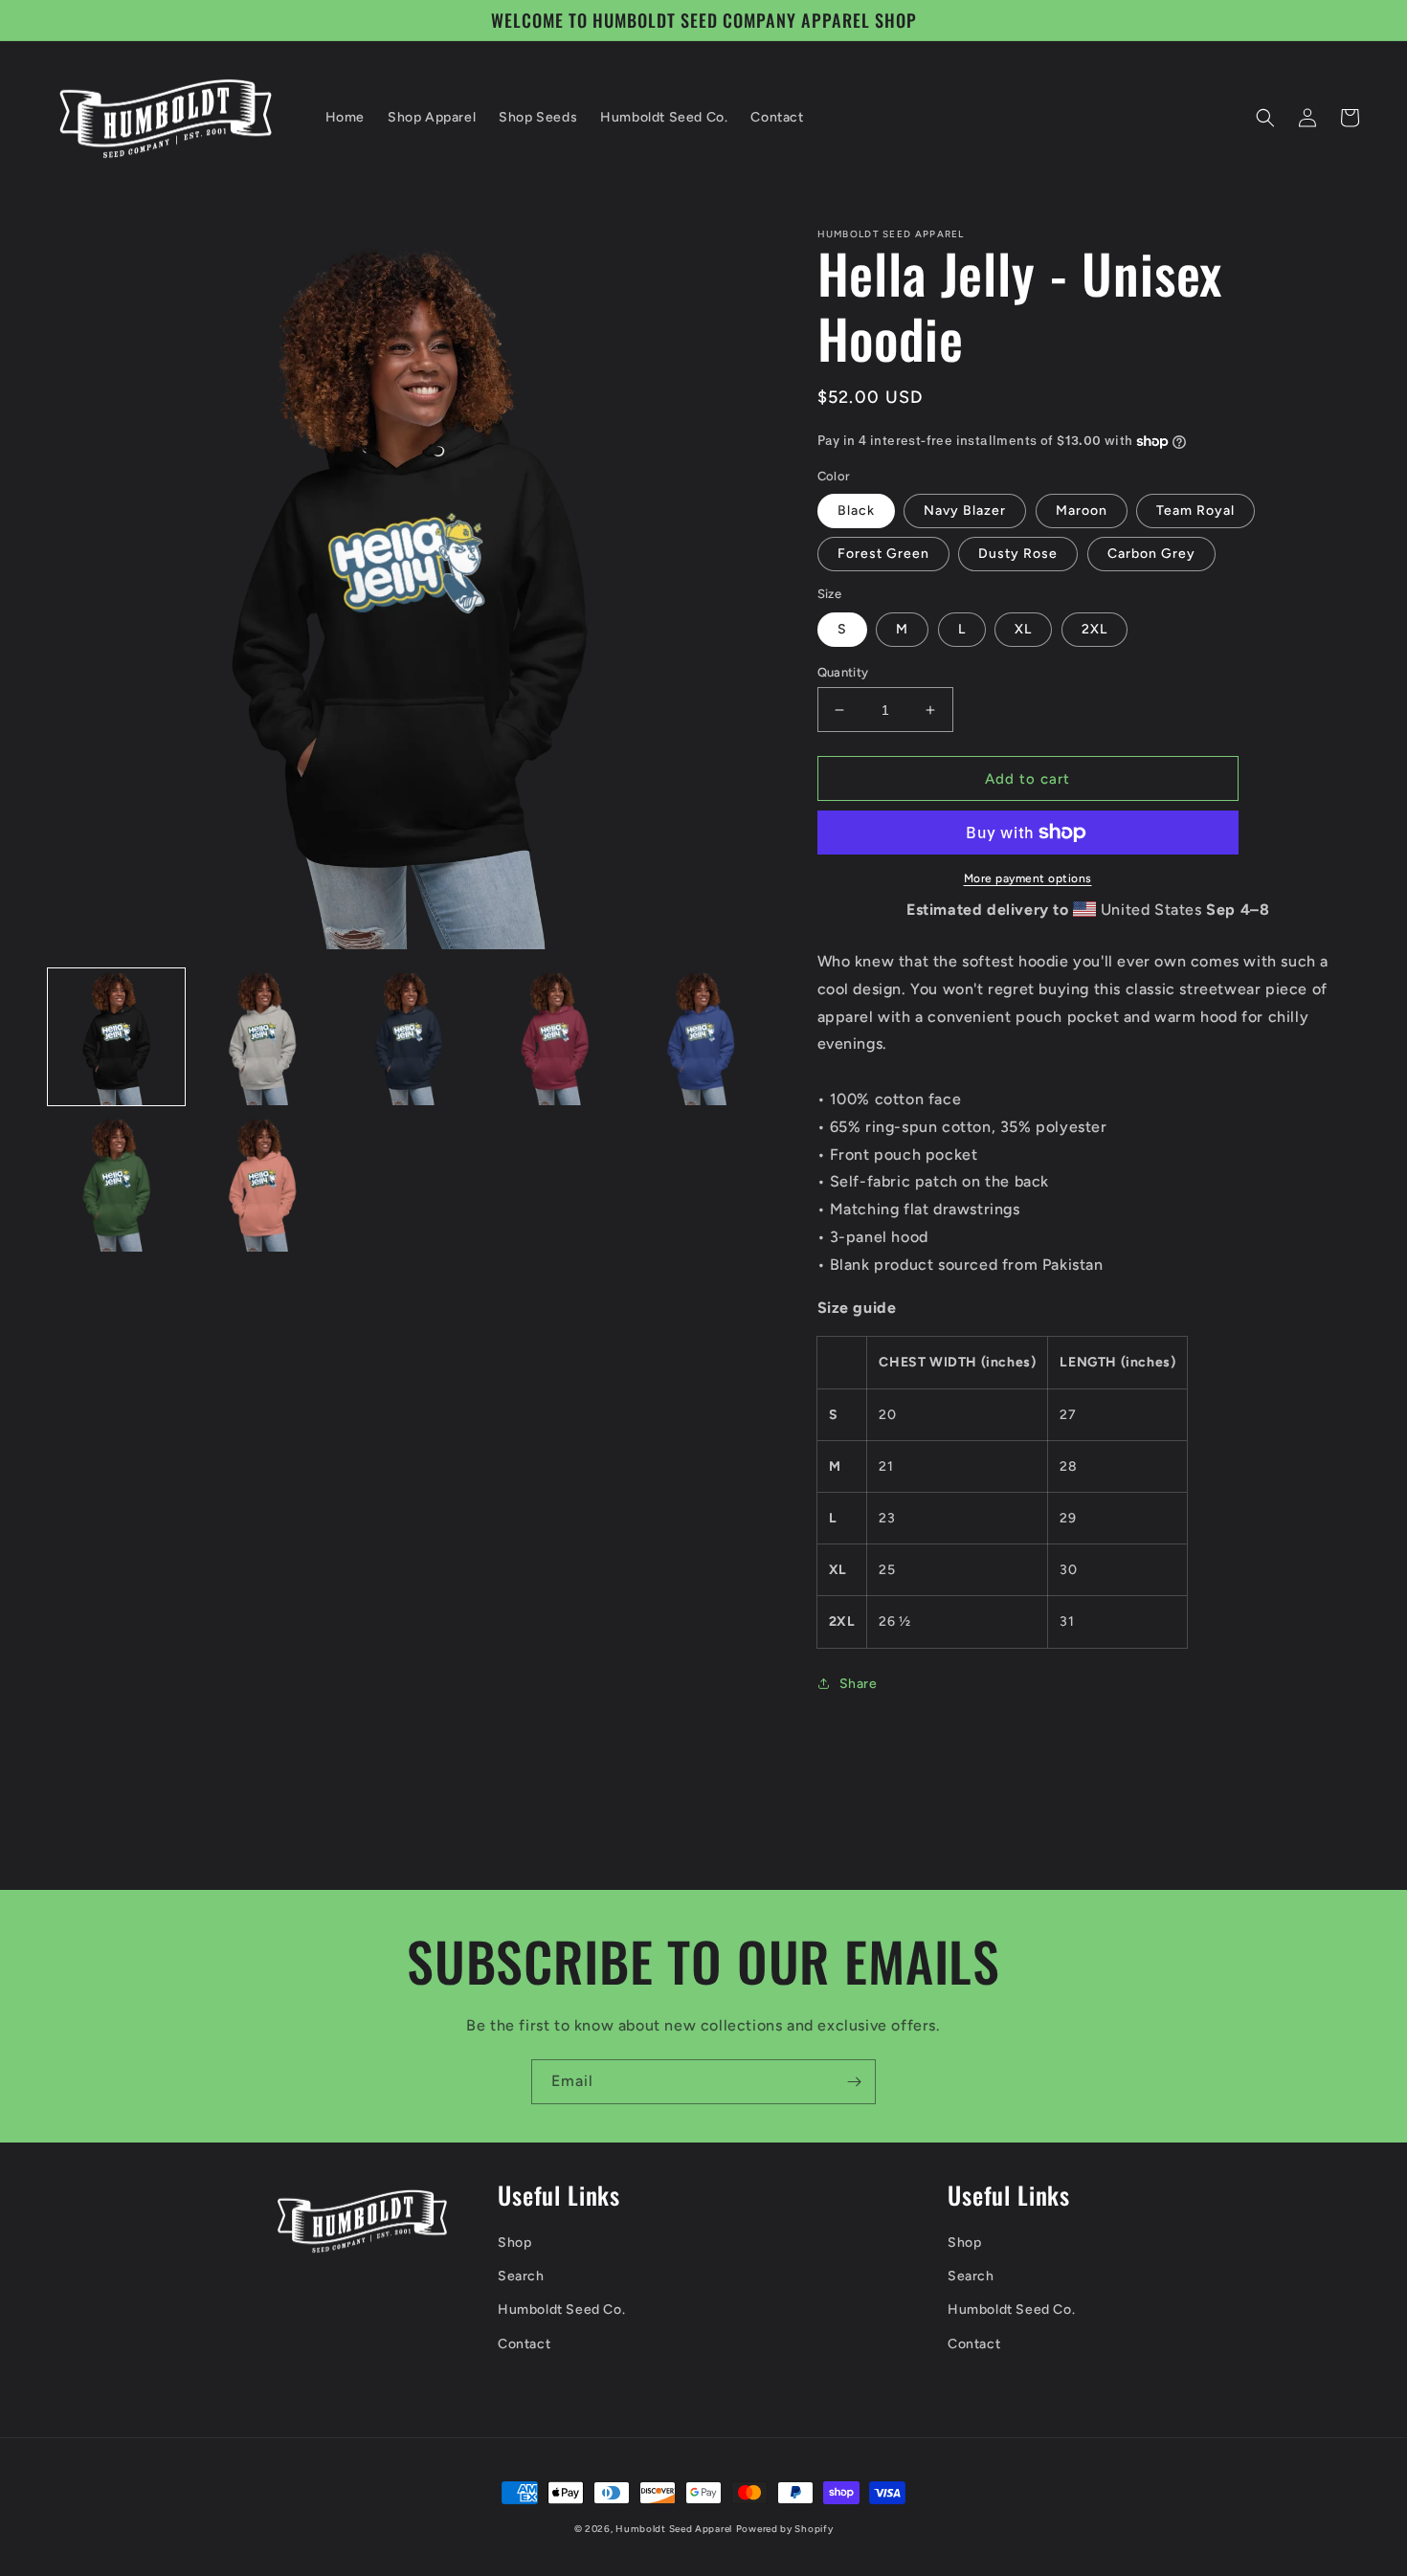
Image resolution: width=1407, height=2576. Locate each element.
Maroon (1082, 511)
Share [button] (859, 1684)
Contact (524, 2344)
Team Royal (1195, 511)
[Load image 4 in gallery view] (555, 1037)
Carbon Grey (1151, 554)
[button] (1265, 118)
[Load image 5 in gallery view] (701, 1037)
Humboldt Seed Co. (561, 2310)
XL (1023, 629)
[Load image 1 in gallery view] (116, 1037)
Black (856, 511)
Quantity (843, 672)
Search (521, 2276)
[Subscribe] (854, 2082)
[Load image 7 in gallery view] (263, 1183)
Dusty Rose (1018, 554)
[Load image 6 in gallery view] (116, 1183)
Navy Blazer (965, 511)
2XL (1094, 629)
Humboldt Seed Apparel (674, 2529)
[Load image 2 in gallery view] (263, 1037)
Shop (514, 2243)
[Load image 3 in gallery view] (408, 1037)
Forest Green (883, 554)
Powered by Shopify (785, 2529)
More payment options (1028, 878)
